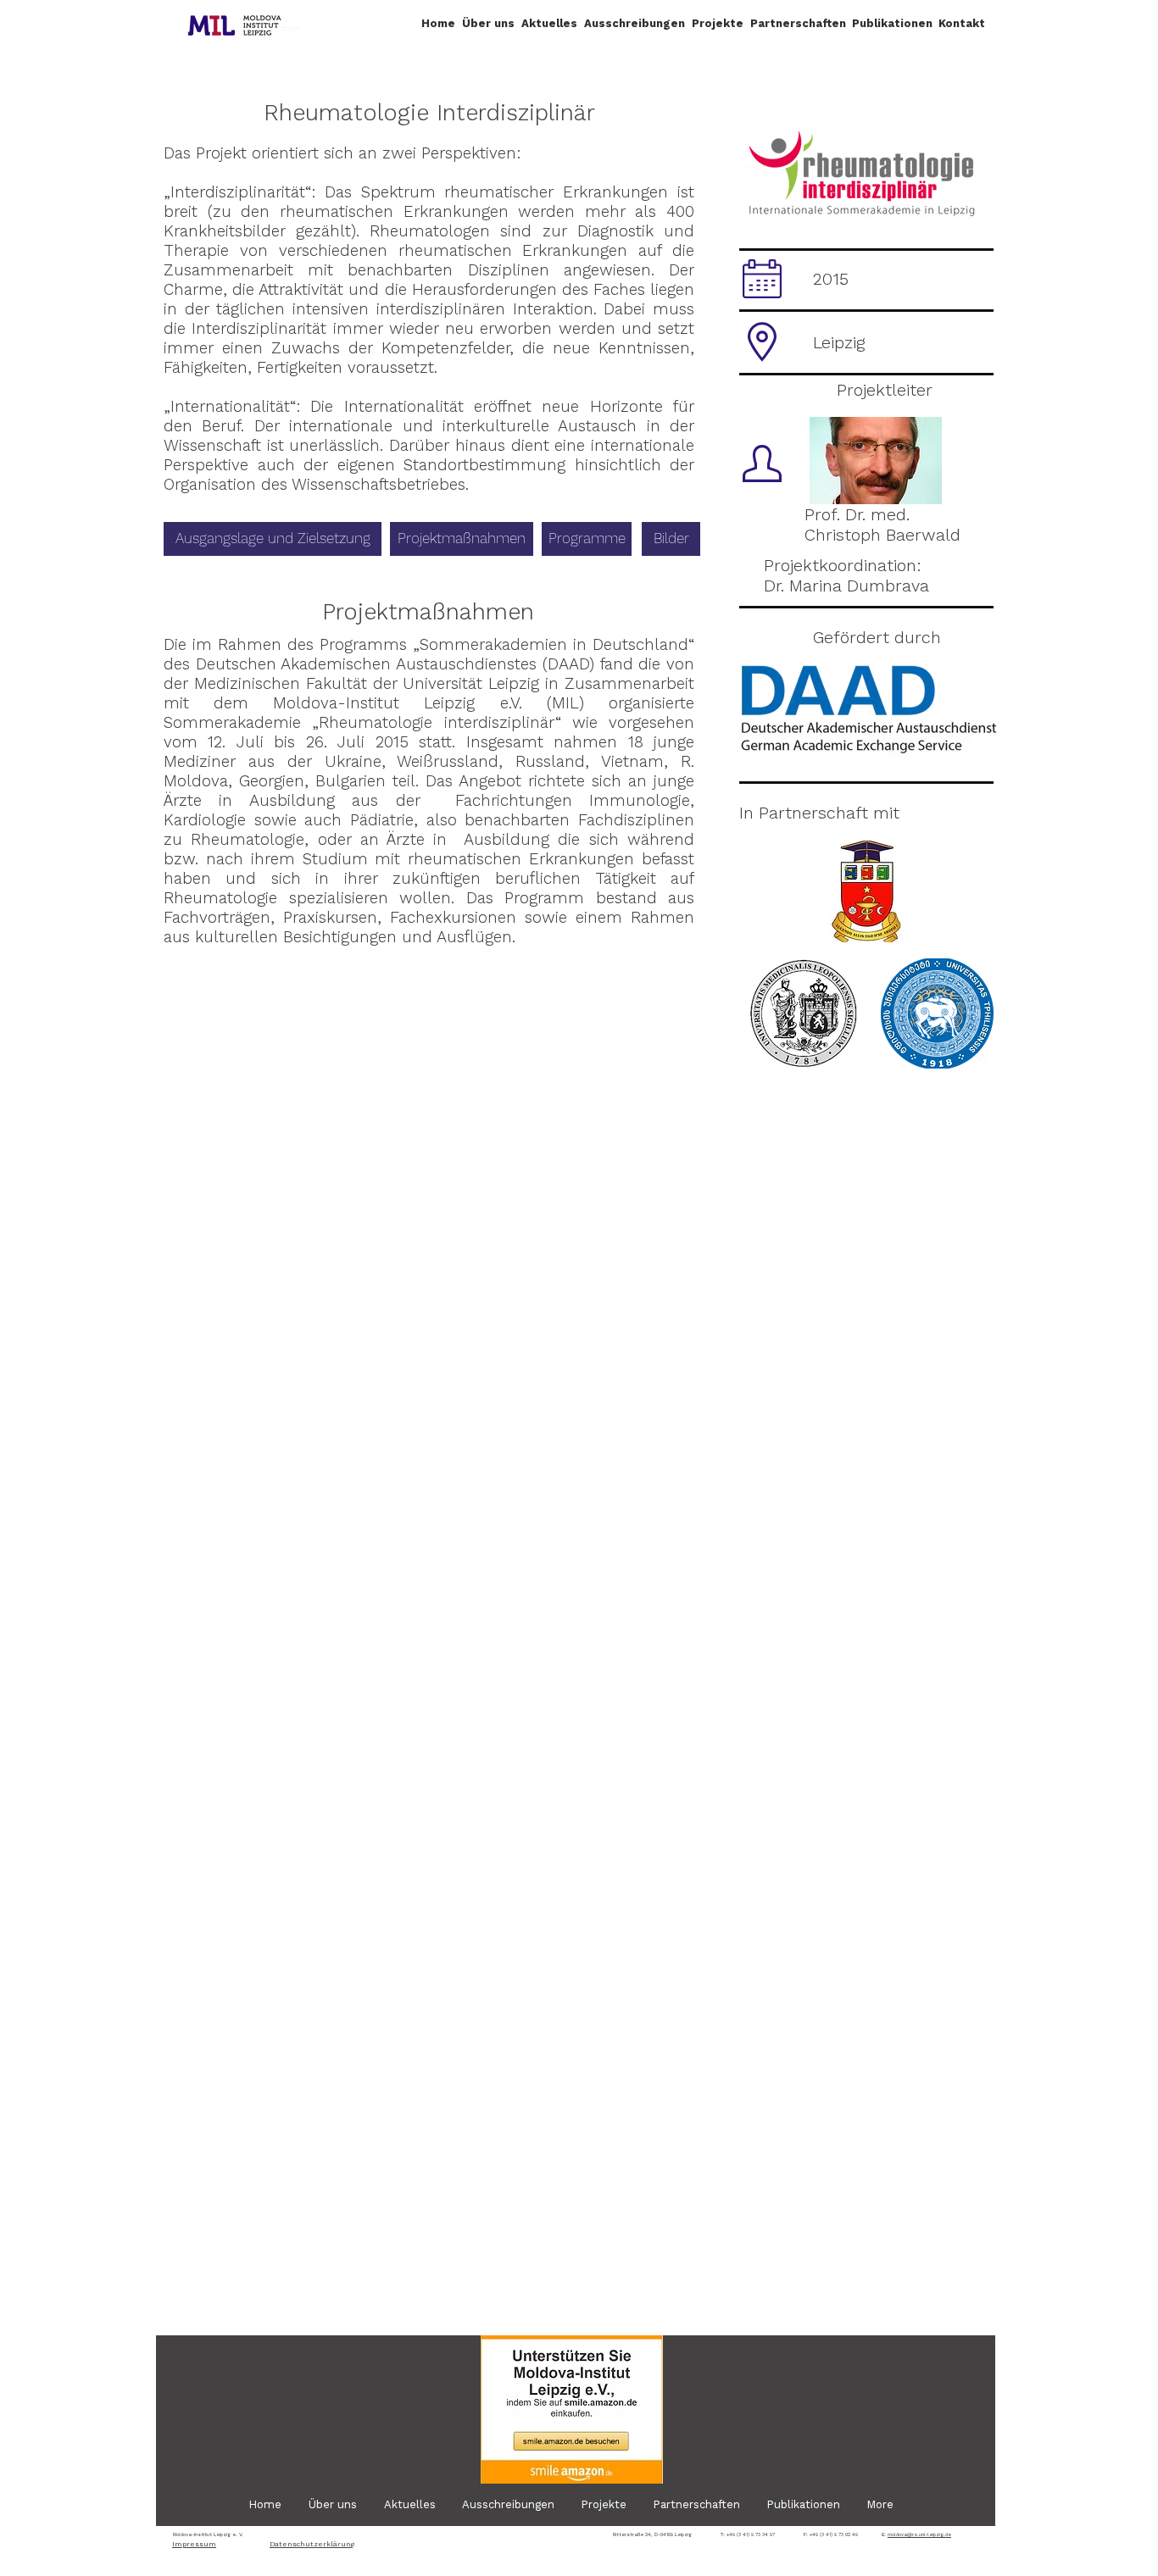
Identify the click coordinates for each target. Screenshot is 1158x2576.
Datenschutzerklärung (312, 2544)
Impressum (194, 2544)
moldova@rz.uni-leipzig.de (919, 2534)
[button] (488, 23)
